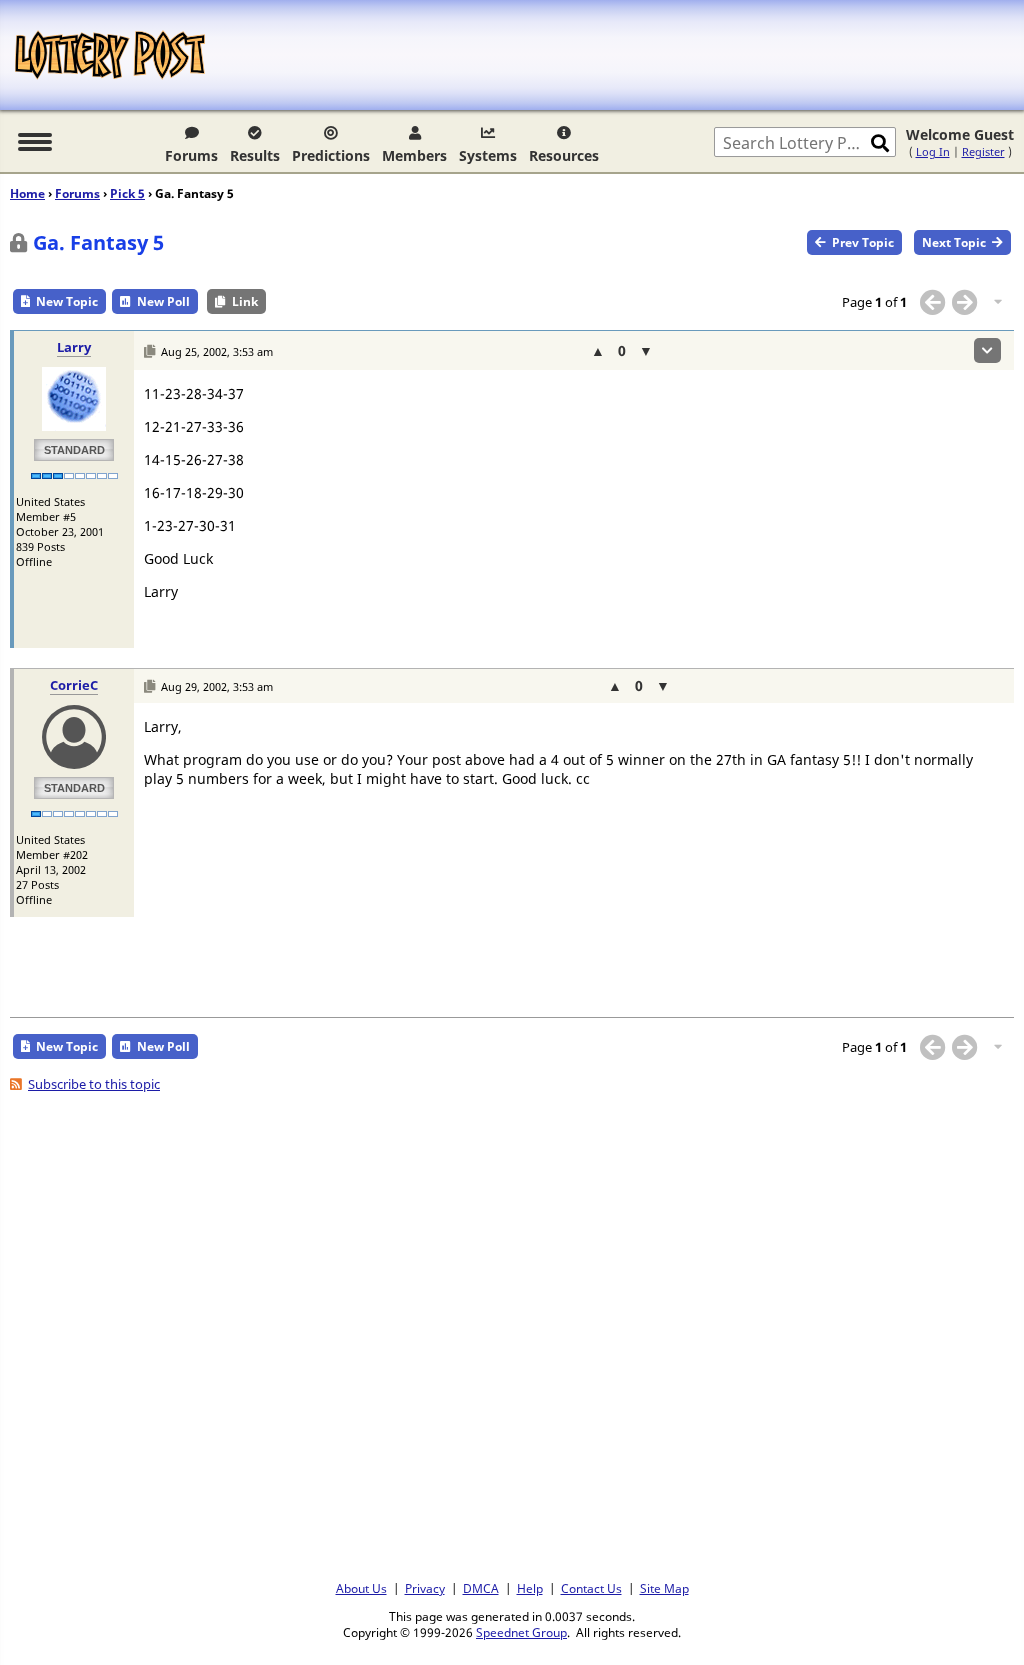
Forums (191, 155)
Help (530, 1588)
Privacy (425, 1588)
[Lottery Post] (110, 55)
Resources (564, 155)
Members (414, 155)
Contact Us (591, 1588)
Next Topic (954, 242)
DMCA (481, 1588)
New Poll (163, 301)
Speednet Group (521, 1632)
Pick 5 (127, 193)
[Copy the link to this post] (149, 351)
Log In (933, 151)
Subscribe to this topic (94, 1084)
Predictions (331, 155)
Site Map (664, 1588)
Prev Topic (863, 242)
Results (255, 155)
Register (983, 151)
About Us (361, 1588)
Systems (488, 155)
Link (245, 301)
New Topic (67, 301)
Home (27, 193)
